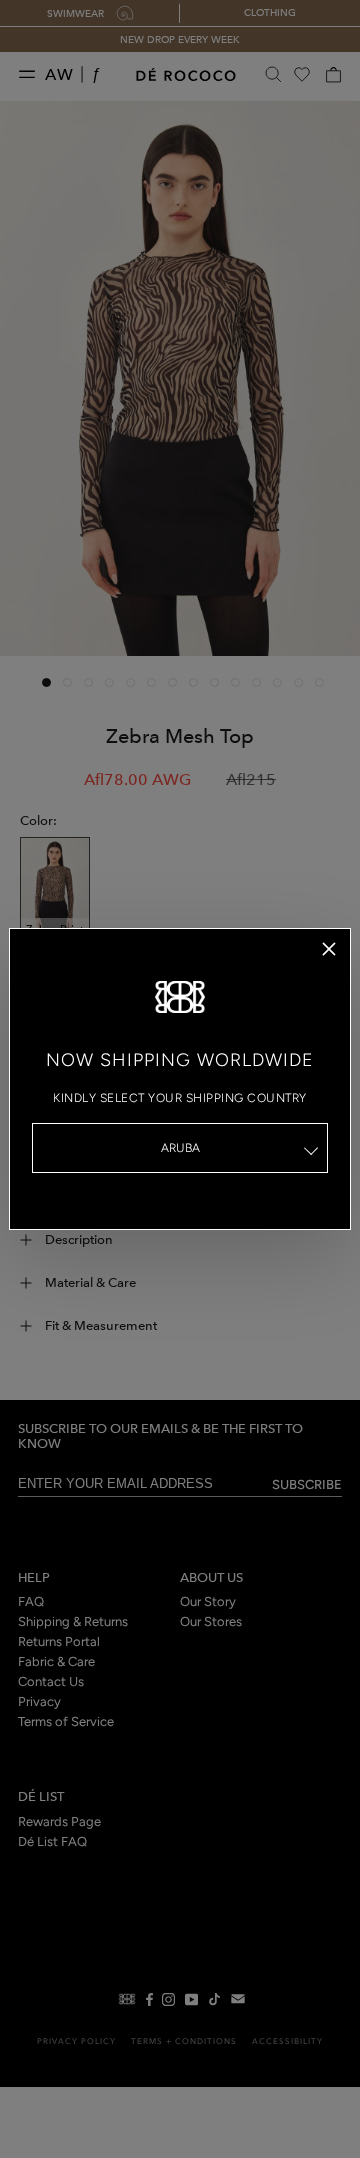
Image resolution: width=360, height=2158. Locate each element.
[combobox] (180, 1148)
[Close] (329, 949)
